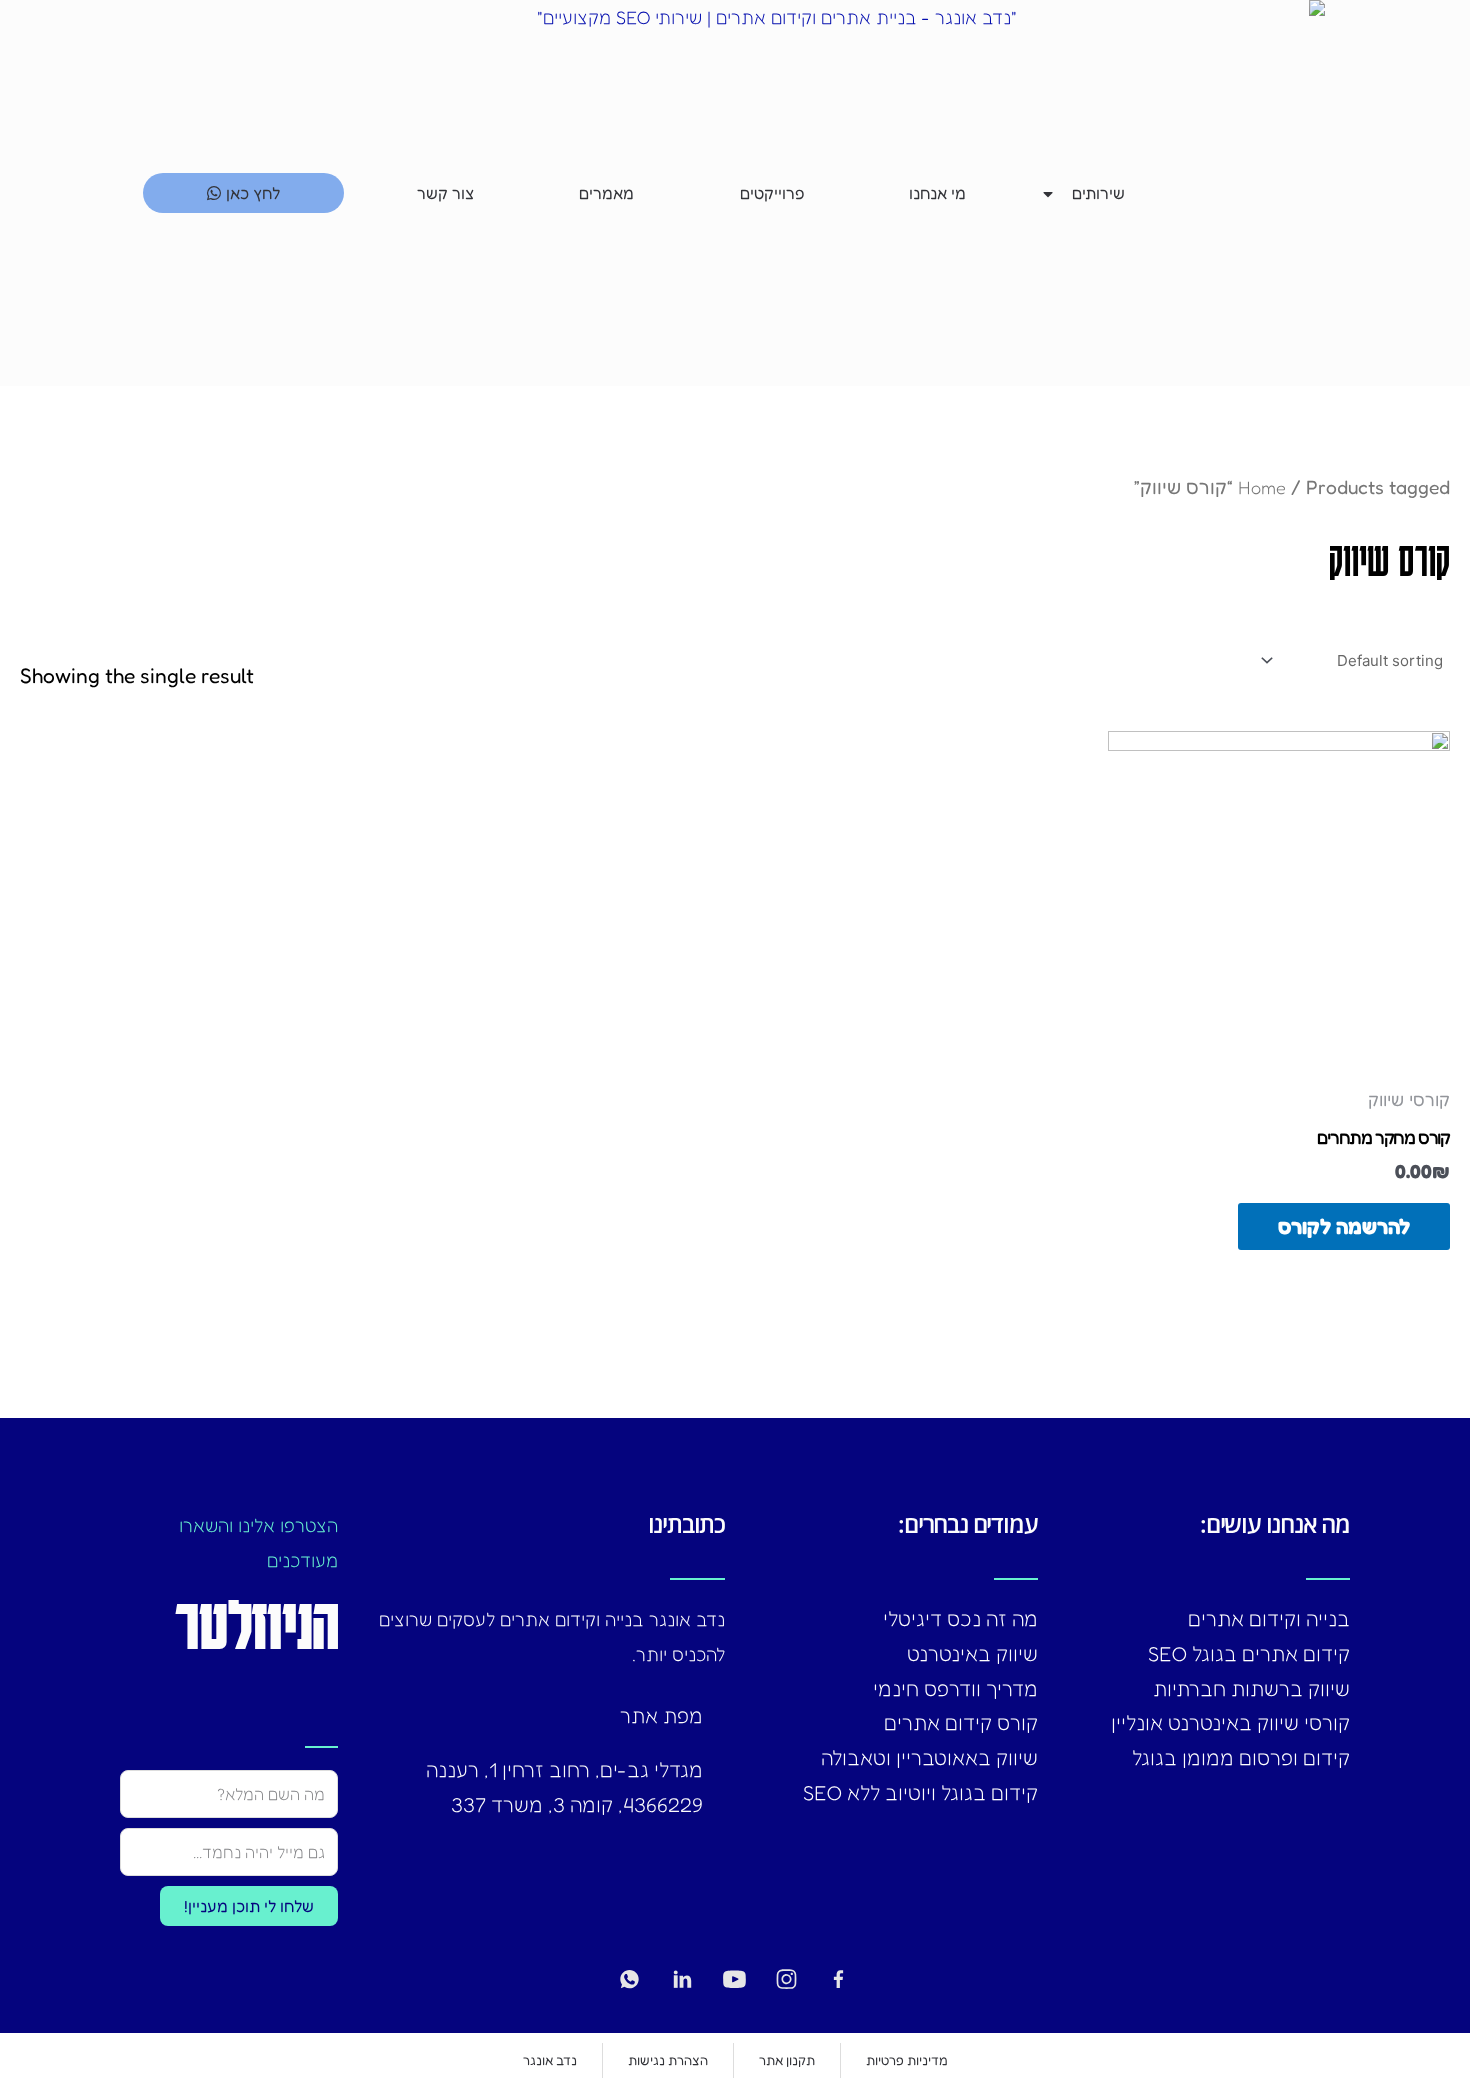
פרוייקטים (772, 193)
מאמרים (606, 193)
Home (1262, 487)
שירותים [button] (1098, 193)
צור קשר (445, 193)
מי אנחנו (937, 193)
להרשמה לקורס (1344, 1226)
